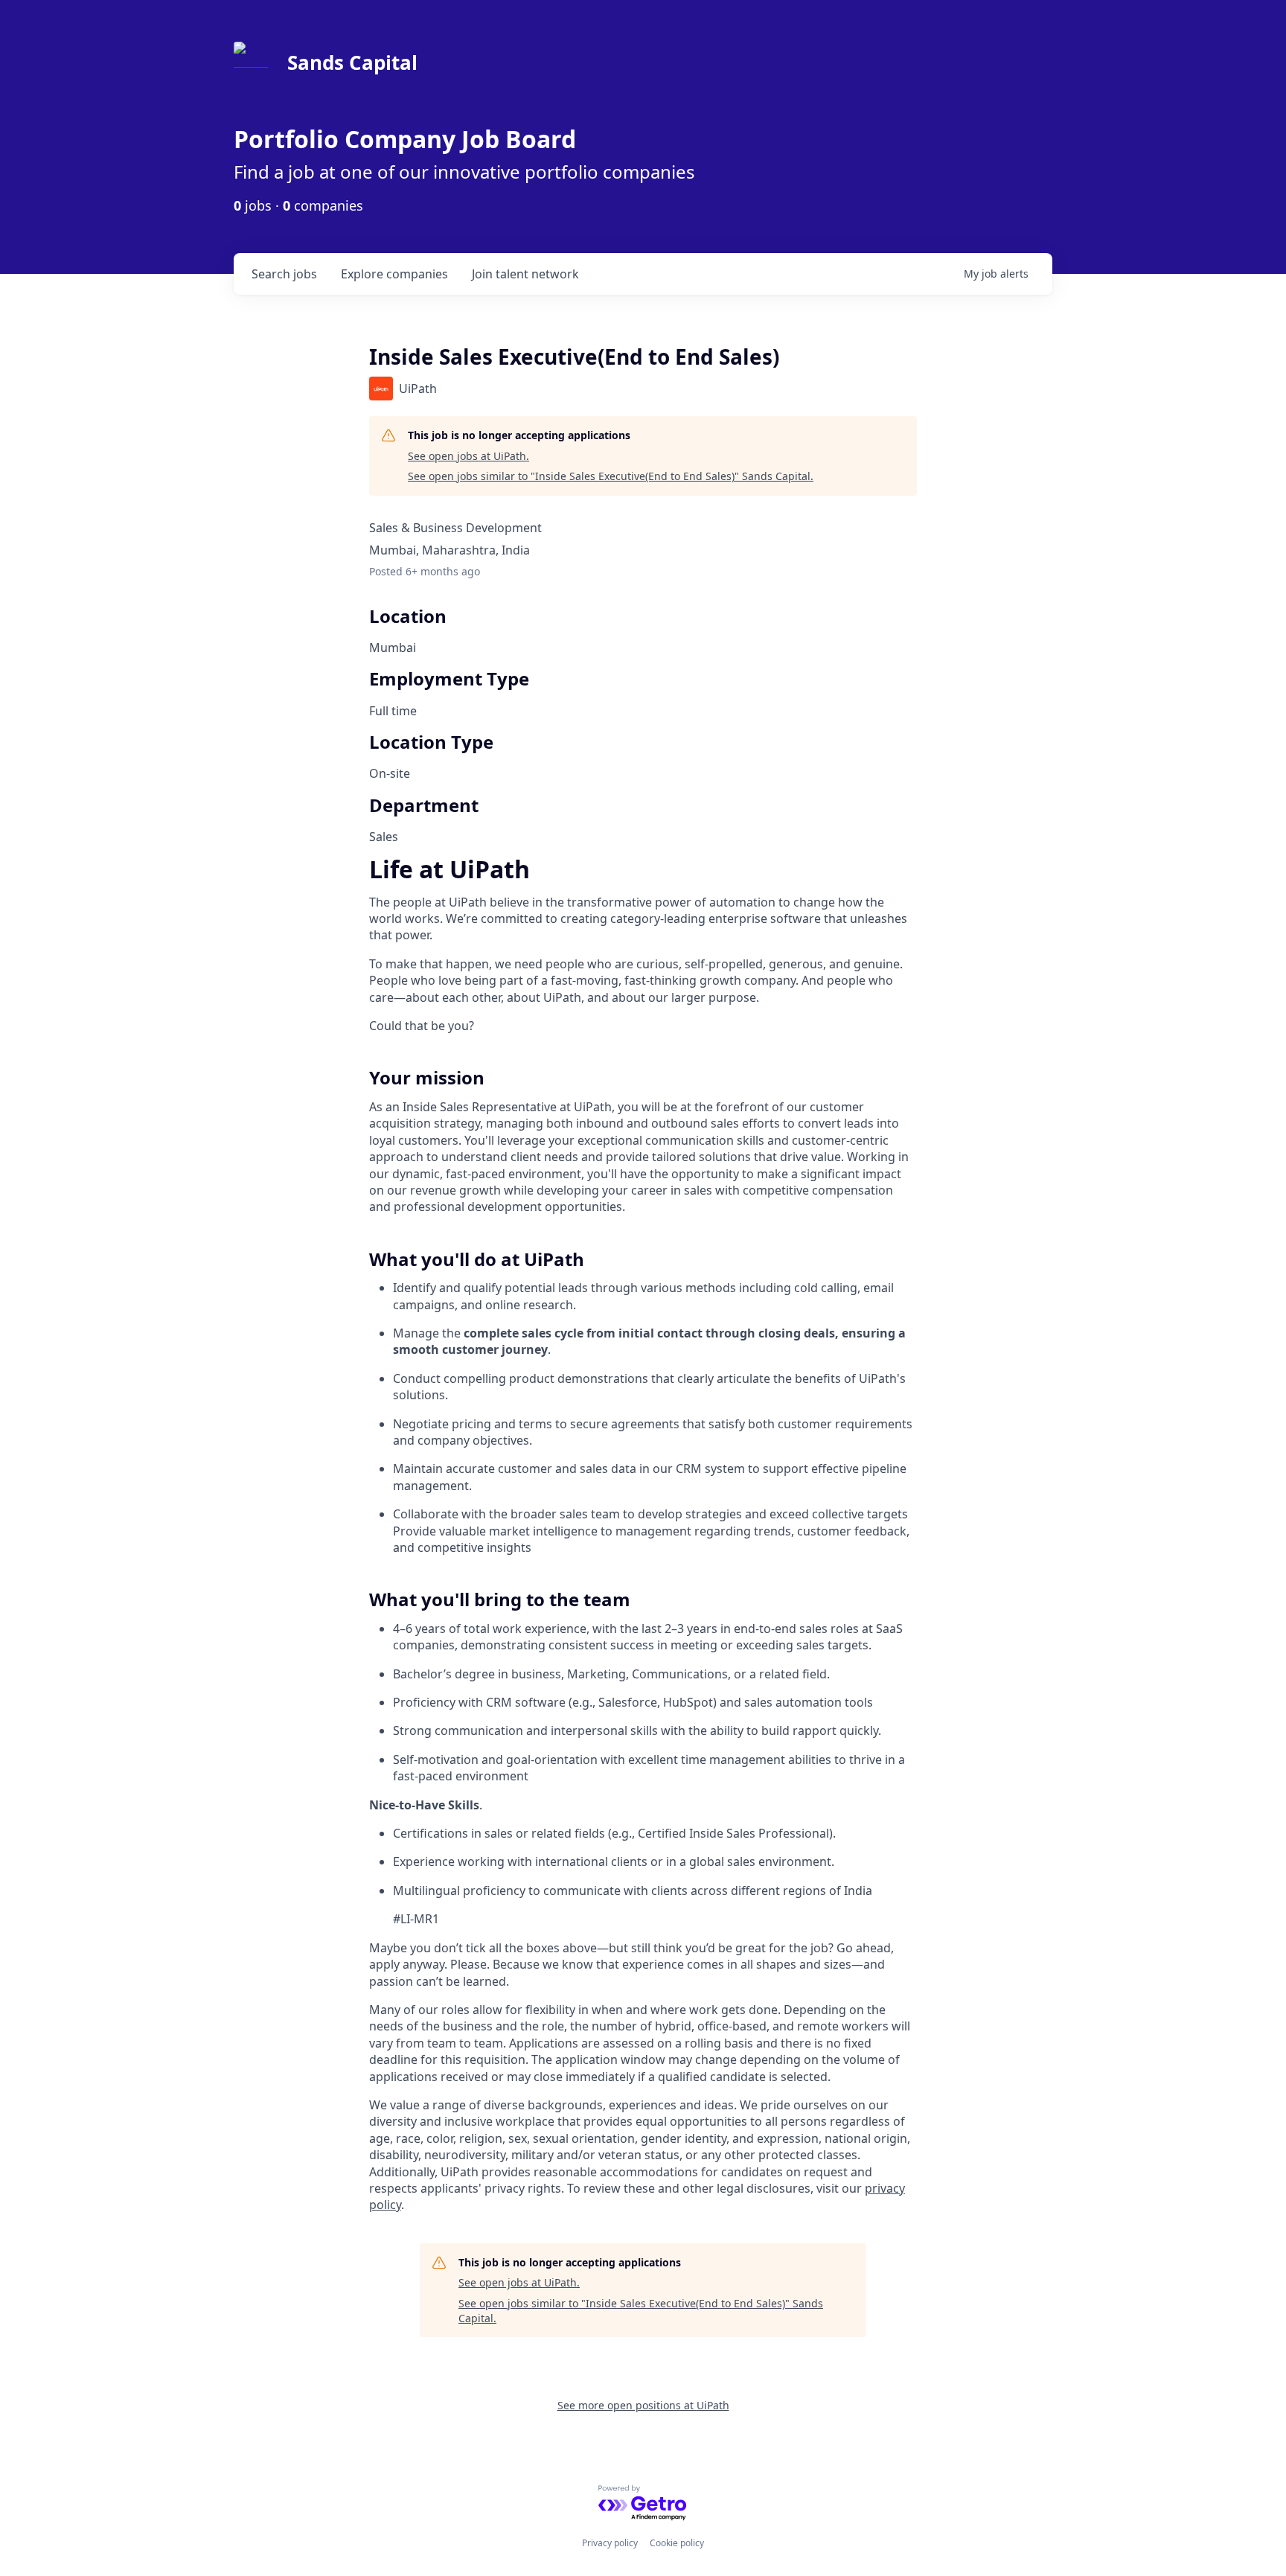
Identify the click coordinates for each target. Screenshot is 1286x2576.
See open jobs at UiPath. (468, 456)
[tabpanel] (643, 1537)
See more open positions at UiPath (643, 2405)
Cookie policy (677, 2543)
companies (394, 274)
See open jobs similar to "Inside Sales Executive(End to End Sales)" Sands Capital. (611, 476)
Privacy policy (610, 2543)
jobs (284, 274)
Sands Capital (352, 63)
